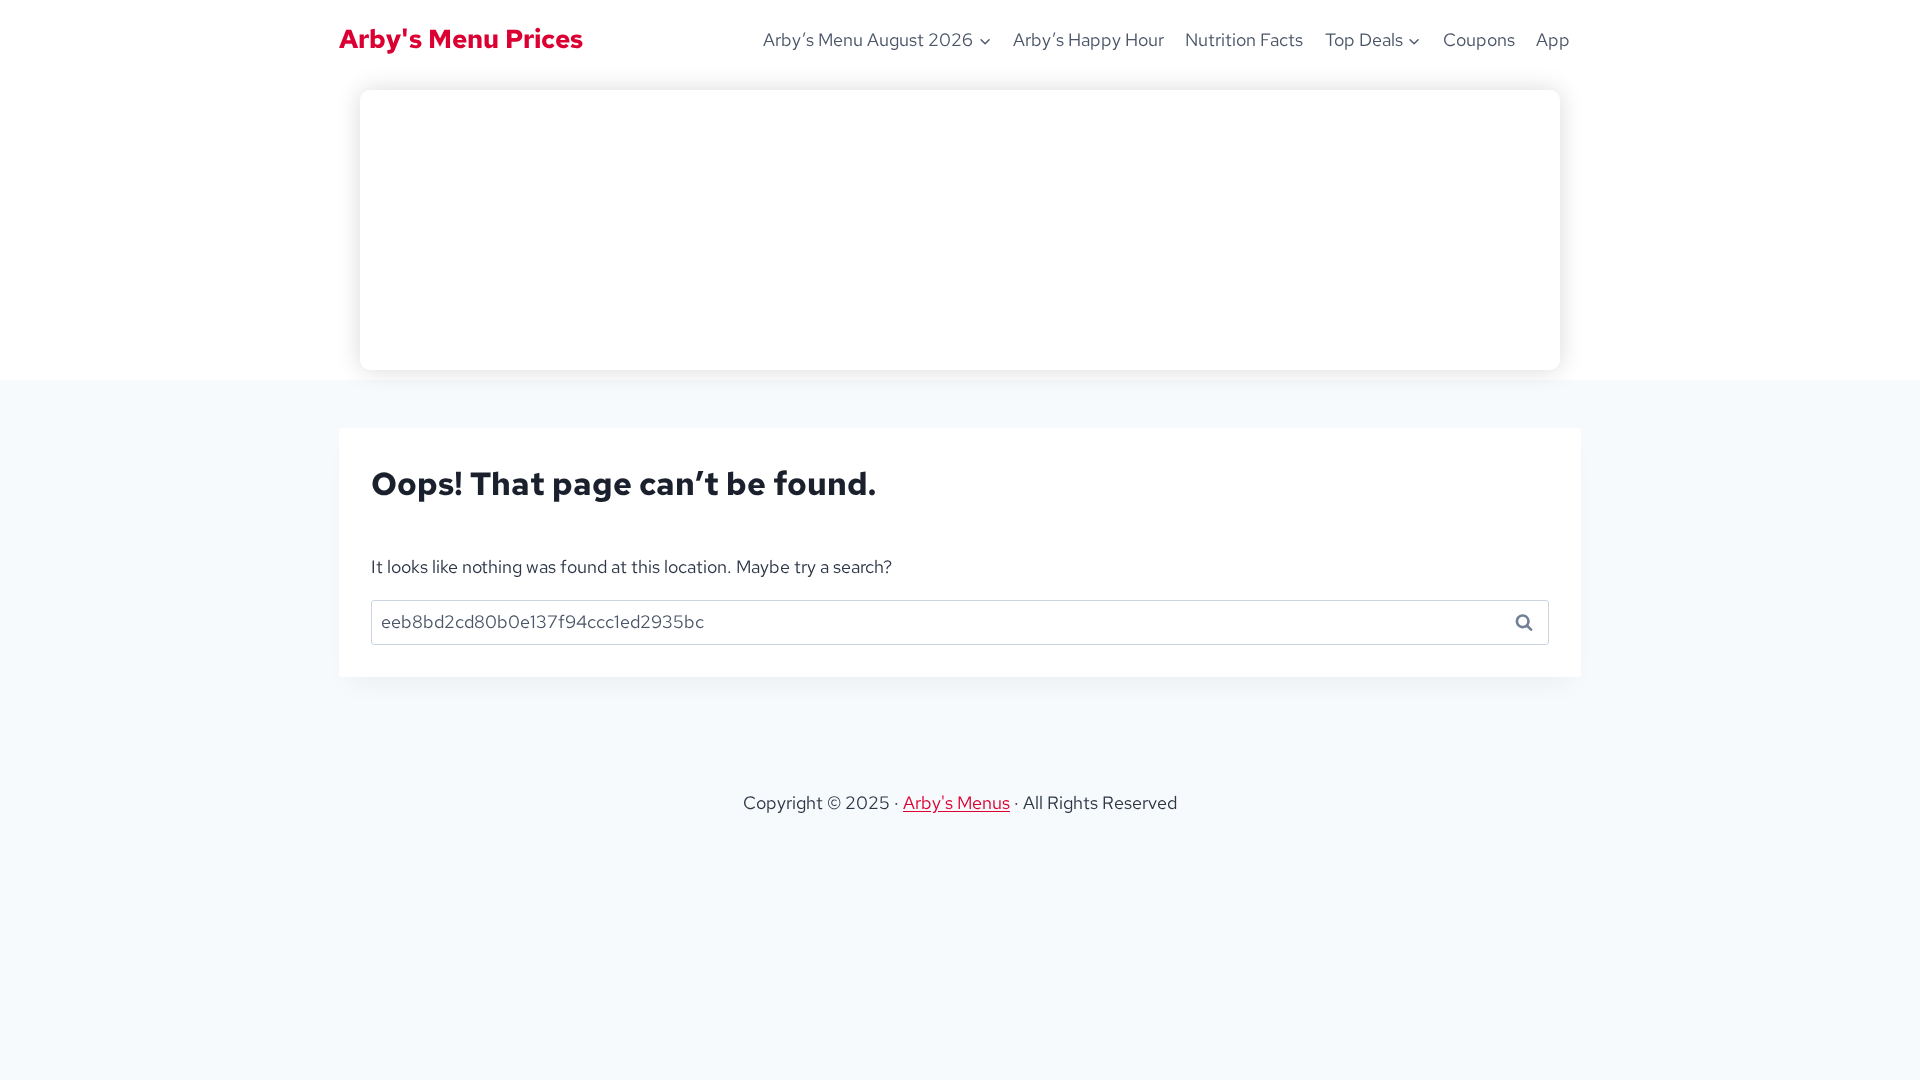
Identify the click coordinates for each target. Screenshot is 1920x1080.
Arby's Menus (956, 802)
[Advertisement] (960, 230)
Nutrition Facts (1244, 39)
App (1553, 39)
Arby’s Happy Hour (1088, 39)
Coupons (1479, 39)
